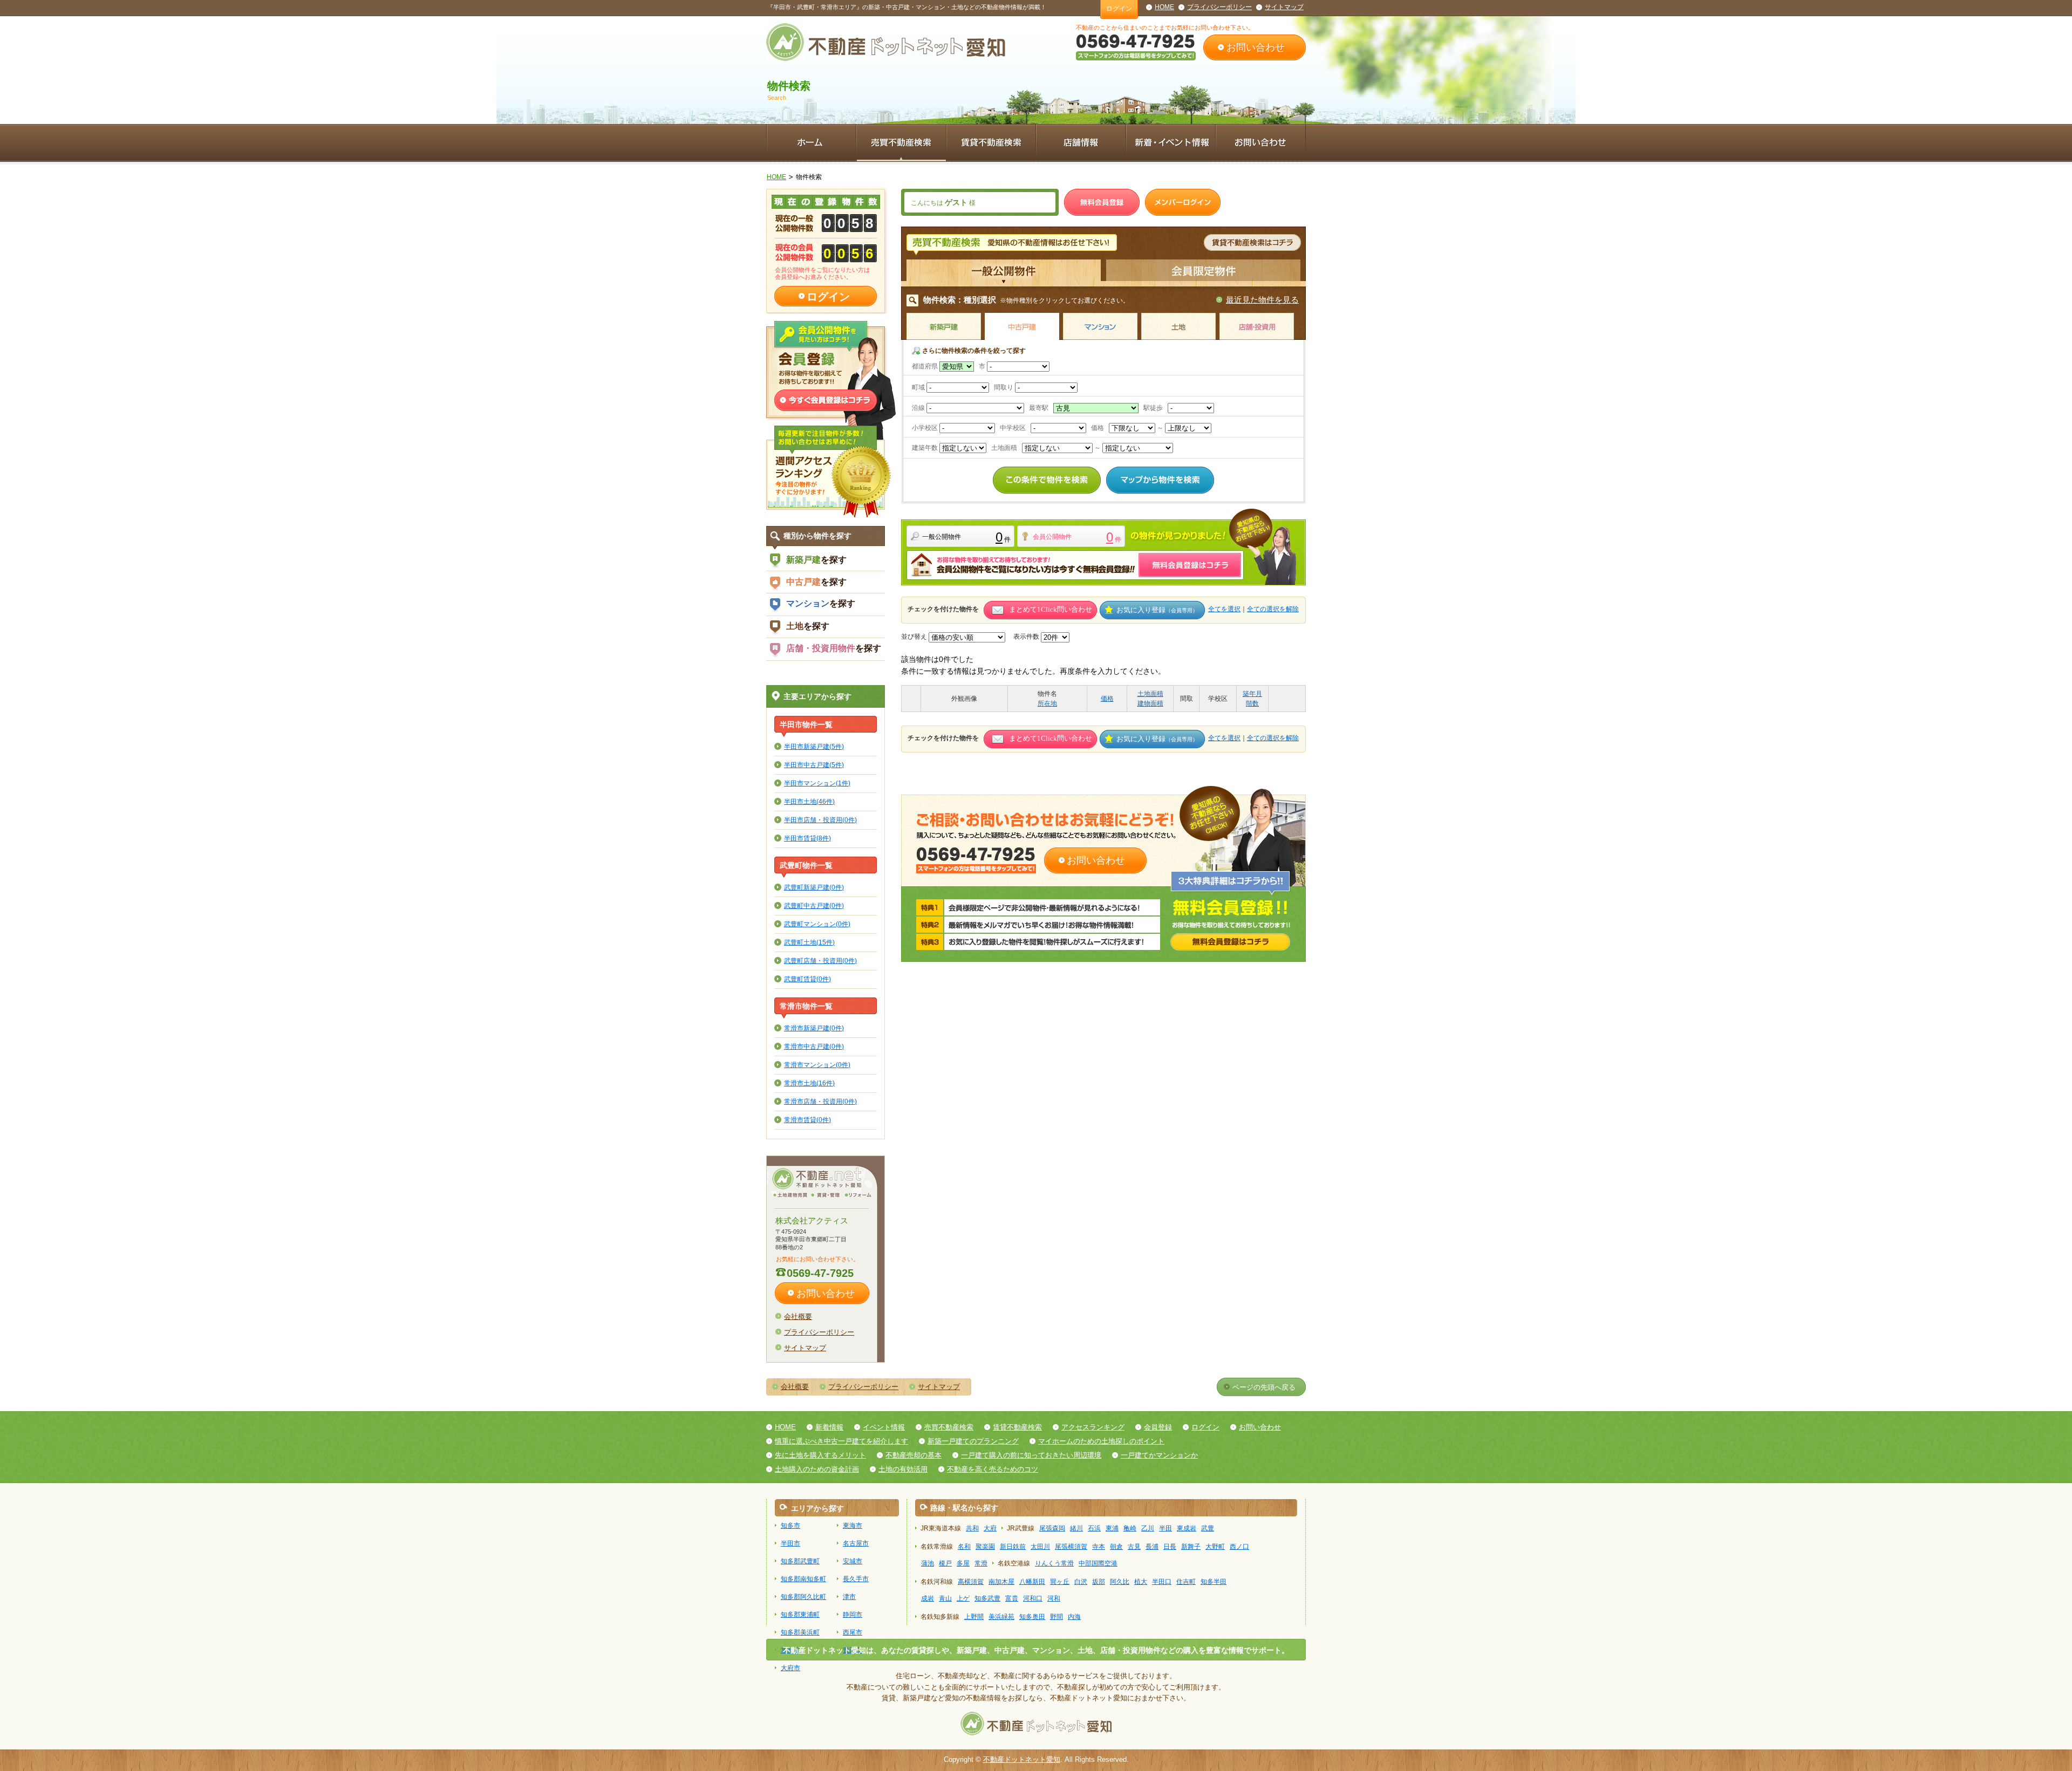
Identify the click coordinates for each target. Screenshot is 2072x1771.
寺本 (1099, 1547)
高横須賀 (971, 1582)
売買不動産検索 (949, 1427)
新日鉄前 (1013, 1547)
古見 (1134, 1547)
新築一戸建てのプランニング (973, 1441)
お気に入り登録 (1157, 610)
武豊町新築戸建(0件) (814, 887)
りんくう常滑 (1054, 1563)
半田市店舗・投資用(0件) (820, 820)
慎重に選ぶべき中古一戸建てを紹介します (841, 1441)
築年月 (1252, 694)
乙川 (1148, 1528)
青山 (945, 1598)
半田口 (1162, 1582)
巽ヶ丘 (1060, 1582)
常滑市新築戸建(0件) (814, 1028)
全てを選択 (1224, 609)
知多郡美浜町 (800, 1632)
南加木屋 (1001, 1582)
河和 (1054, 1598)
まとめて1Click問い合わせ (1051, 609)
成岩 (928, 1598)
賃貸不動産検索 (1017, 1427)
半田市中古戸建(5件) (814, 765)
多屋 (963, 1563)
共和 (972, 1528)
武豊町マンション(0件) (817, 924)
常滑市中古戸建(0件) (814, 1046)
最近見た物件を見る (1262, 300)
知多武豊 (987, 1598)
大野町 (1215, 1547)
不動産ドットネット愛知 (1022, 1759)
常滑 (981, 1563)
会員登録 (1158, 1427)
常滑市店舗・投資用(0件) (820, 1101)
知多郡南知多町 (803, 1579)
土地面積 (1150, 694)
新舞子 (1191, 1547)
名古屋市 (856, 1543)
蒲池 (928, 1563)
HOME (1164, 7)
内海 (1074, 1617)
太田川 (1040, 1547)
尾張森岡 (1052, 1528)
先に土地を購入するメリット (820, 1455)
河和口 (1033, 1598)
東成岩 (1187, 1528)
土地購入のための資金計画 (817, 1469)
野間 (1057, 1617)
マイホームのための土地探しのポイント (1101, 1441)
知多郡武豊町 (800, 1561)
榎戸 (945, 1563)
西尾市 (853, 1632)
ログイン (1119, 9)
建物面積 (1150, 703)
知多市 (790, 1526)
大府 (990, 1528)
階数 (1252, 703)
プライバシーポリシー (1219, 7)
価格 (1107, 699)
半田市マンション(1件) (817, 783)
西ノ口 (1239, 1547)
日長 (1170, 1547)
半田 (1165, 1528)
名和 (964, 1547)
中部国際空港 (1098, 1563)
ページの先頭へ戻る (1264, 1387)
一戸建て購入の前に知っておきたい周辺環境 (1031, 1455)
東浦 (1112, 1528)
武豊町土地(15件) (809, 942)
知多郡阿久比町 (803, 1597)
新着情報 (829, 1427)
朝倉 (1116, 1547)
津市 (849, 1597)
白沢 (1081, 1582)
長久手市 (856, 1579)
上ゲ (963, 1598)
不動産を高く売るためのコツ (993, 1469)
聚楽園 (985, 1547)
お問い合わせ (1256, 47)
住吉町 (1186, 1582)
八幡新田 (1032, 1582)
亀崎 (1130, 1528)
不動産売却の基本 (914, 1455)
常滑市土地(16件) (809, 1083)
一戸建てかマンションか (1159, 1455)
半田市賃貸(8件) (807, 838)
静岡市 (853, 1615)
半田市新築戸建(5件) (814, 746)
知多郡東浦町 (800, 1615)
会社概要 (798, 1317)
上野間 (974, 1617)
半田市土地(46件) (809, 801)
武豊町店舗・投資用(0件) (820, 960)
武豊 (1208, 1528)
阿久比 (1120, 1582)
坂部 (1099, 1582)
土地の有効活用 (903, 1469)
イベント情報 (884, 1427)
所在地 (1047, 703)
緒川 (1076, 1528)
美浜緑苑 (1001, 1617)
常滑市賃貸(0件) (807, 1120)
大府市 (790, 1668)
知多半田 (1214, 1582)
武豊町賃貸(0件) (807, 979)
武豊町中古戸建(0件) (814, 905)
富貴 (1012, 1598)
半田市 (790, 1543)
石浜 (1094, 1528)
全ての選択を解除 (1273, 609)
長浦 (1152, 1547)
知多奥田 (1032, 1617)
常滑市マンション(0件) (817, 1065)
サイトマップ (1284, 7)
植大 (1141, 1582)
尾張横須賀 (1071, 1547)
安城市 (853, 1561)
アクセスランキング (1093, 1427)
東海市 (853, 1526)
